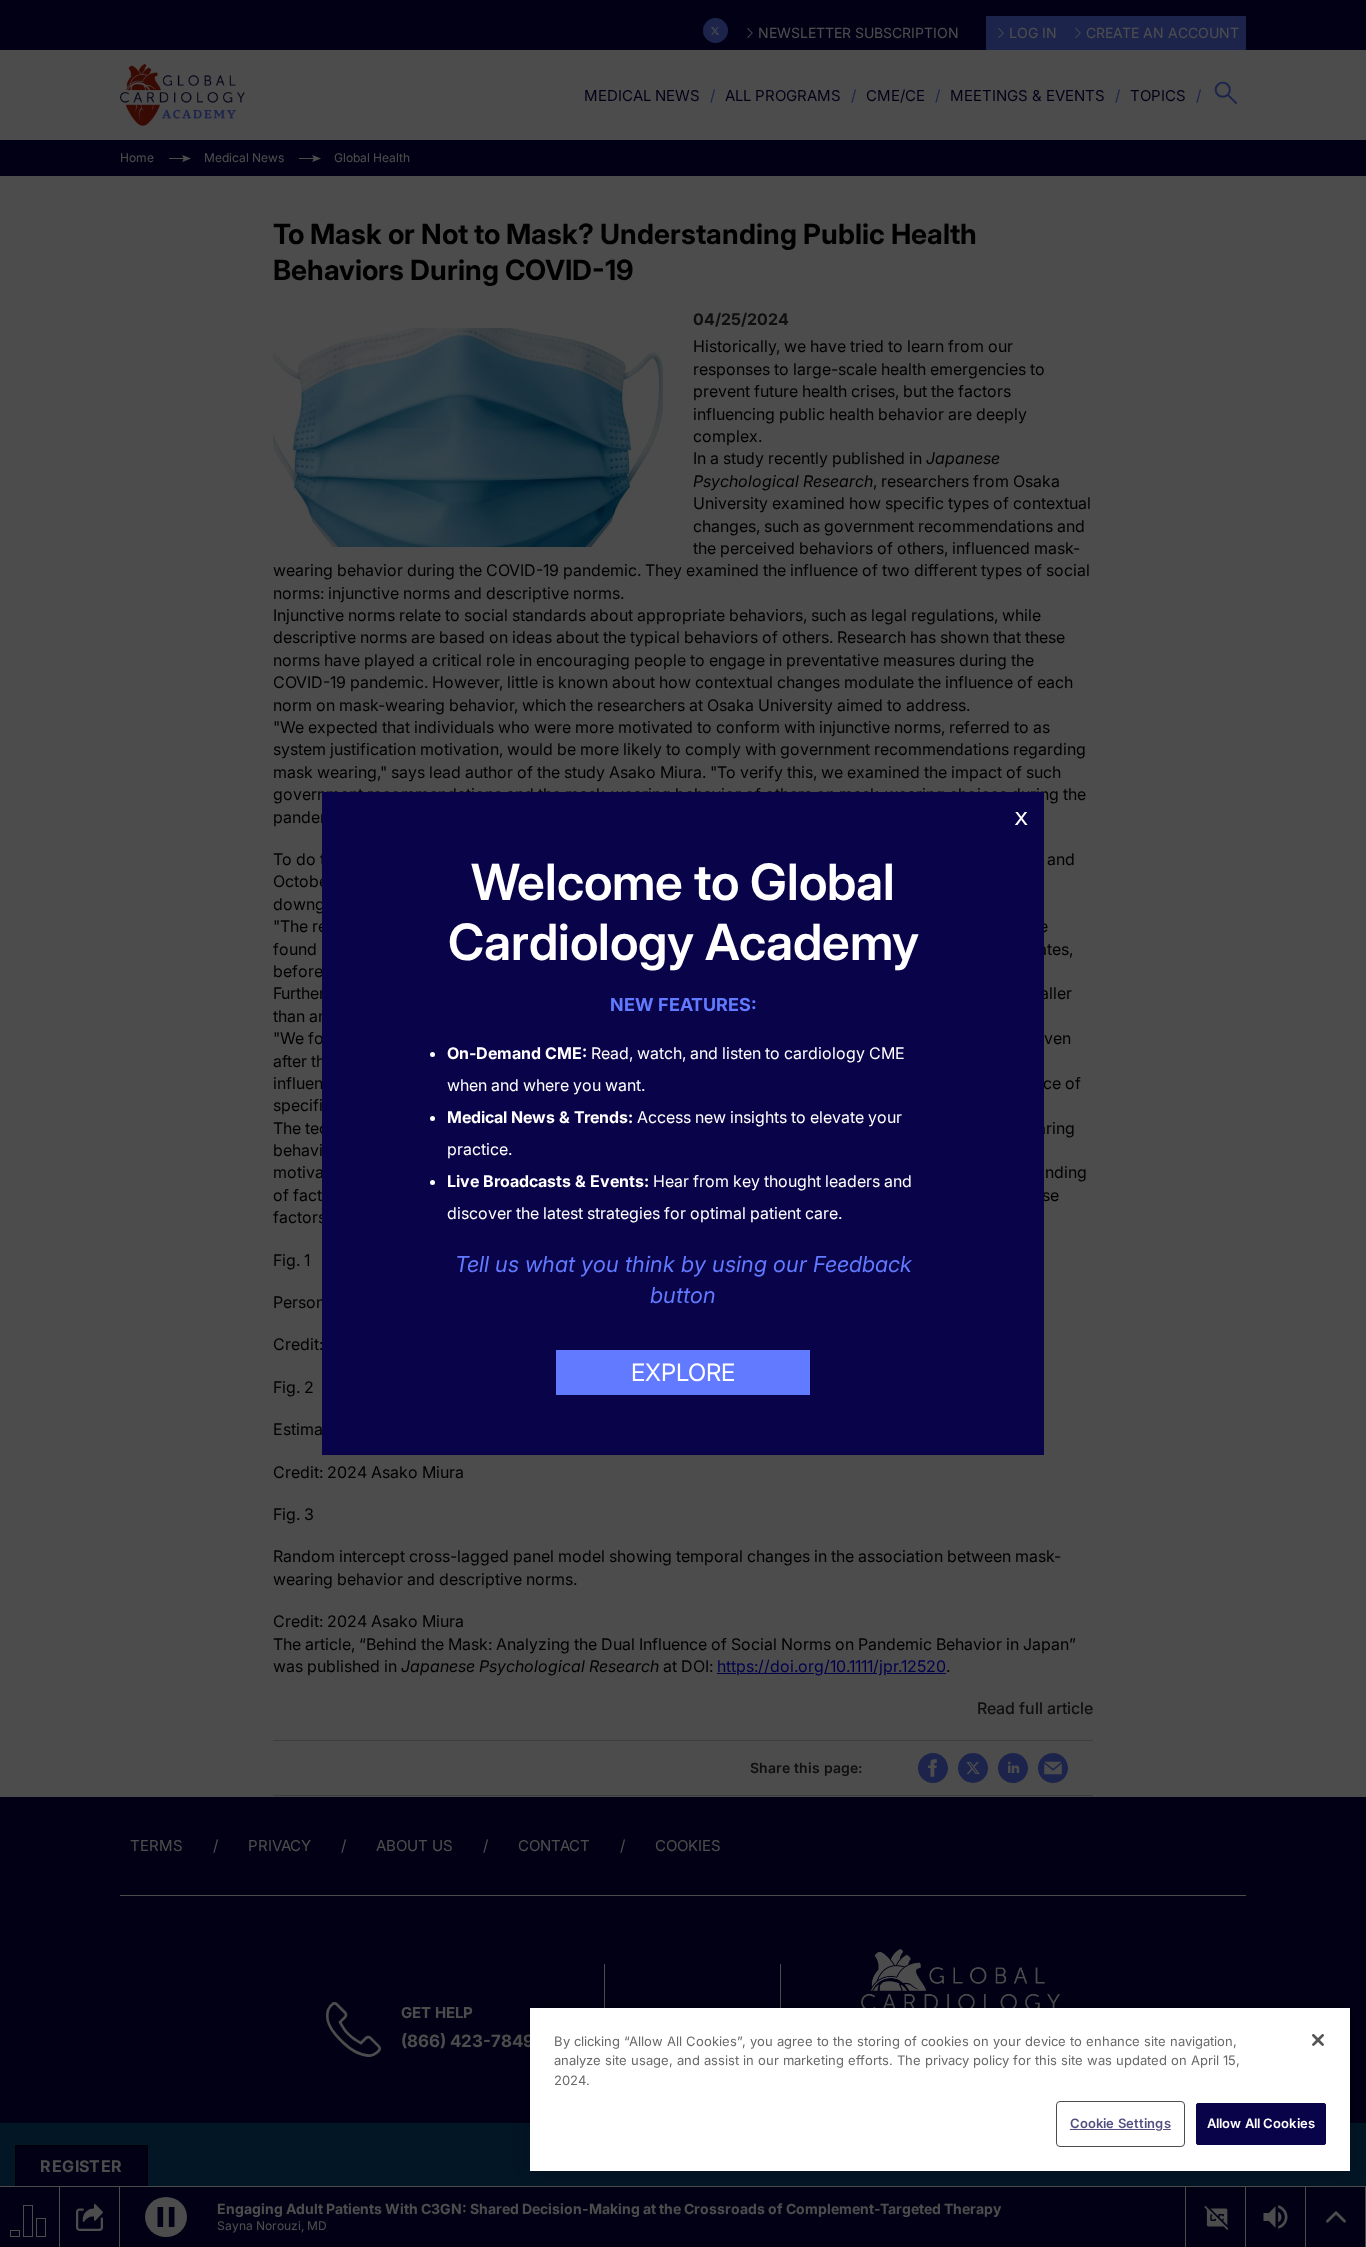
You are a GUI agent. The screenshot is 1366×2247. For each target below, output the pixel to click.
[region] (940, 2089)
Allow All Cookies (1261, 2123)
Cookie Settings (1120, 2123)
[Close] (1318, 2040)
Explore (683, 1372)
